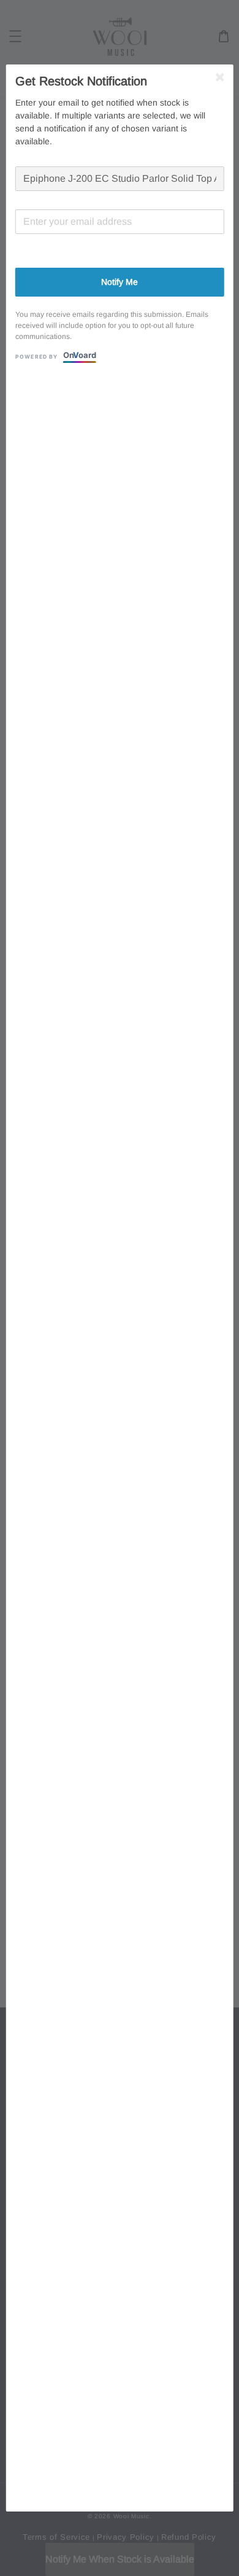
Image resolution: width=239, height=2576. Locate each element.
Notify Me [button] (120, 282)
